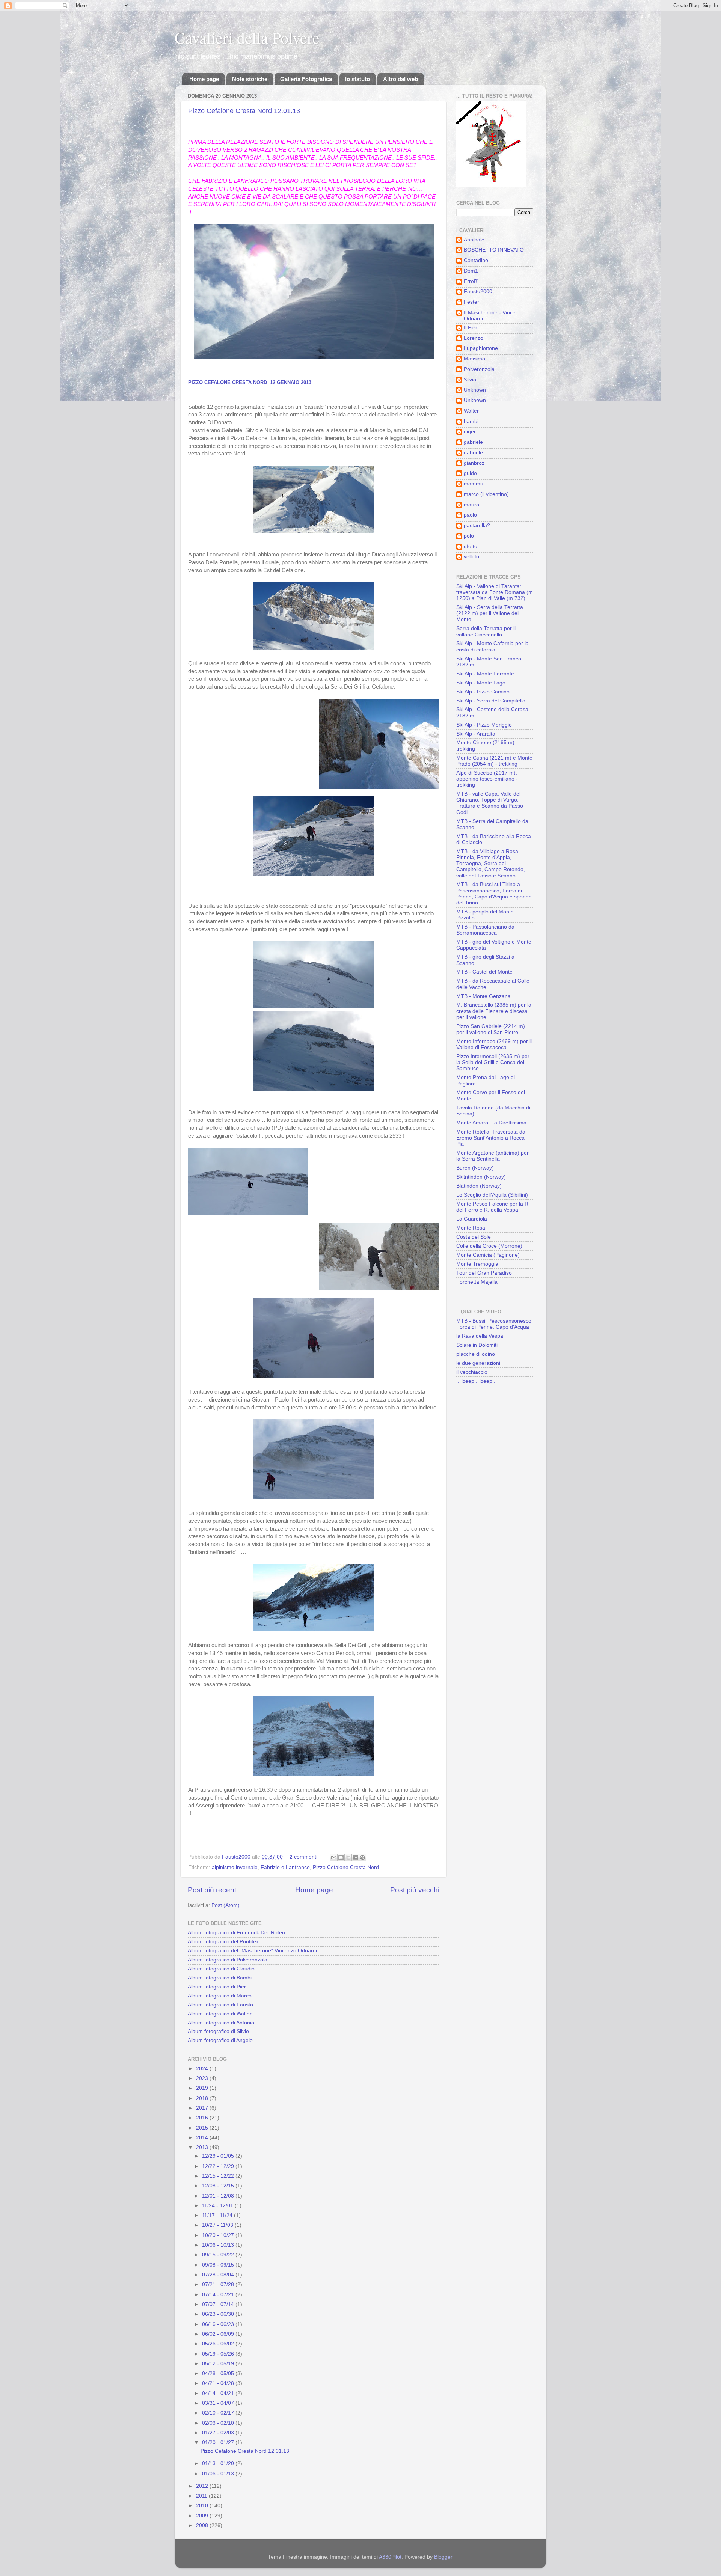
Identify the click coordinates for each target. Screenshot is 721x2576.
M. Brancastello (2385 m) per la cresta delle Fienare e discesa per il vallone (494, 1011)
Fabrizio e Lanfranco (285, 1867)
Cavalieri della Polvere (247, 38)
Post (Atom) (226, 1905)
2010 (203, 2506)
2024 (203, 2069)
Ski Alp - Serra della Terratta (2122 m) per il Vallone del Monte (490, 613)
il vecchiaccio (472, 1372)
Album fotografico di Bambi (220, 1978)
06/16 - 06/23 (219, 2324)
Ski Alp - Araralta (476, 734)
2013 (203, 2147)
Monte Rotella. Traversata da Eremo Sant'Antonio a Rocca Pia (491, 1138)
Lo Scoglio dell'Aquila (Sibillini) (492, 1195)
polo (469, 536)
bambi (471, 421)
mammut (474, 484)
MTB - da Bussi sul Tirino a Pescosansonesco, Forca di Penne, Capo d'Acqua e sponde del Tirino (494, 894)
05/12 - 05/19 (219, 2364)
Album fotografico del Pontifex (223, 1942)
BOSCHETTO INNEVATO (494, 250)
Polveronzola (479, 369)
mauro (471, 505)
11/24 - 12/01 (218, 2206)
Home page (204, 79)
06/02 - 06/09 (219, 2334)
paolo (470, 515)
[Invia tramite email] (334, 1857)
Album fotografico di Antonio (221, 2023)
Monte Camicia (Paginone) (488, 1255)
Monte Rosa (471, 1228)
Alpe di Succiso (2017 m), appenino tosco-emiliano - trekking (487, 779)
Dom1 (471, 271)
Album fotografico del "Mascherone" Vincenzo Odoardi (252, 1951)
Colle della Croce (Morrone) (489, 1246)
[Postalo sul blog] (341, 1857)
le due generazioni (478, 1363)
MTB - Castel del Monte (484, 972)
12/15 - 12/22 (219, 2176)
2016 (203, 2118)
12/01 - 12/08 (219, 2196)
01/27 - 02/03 (219, 2433)
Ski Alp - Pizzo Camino (483, 692)
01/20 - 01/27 (219, 2443)
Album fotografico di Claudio (221, 1969)
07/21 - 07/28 (219, 2284)
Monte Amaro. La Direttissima (491, 1123)
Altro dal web (400, 79)
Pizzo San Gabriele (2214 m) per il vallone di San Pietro (491, 1029)
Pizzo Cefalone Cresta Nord (346, 1867)
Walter (471, 411)
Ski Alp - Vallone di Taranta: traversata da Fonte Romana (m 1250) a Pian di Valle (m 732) (495, 592)
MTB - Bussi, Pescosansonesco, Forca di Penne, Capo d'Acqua (495, 1324)
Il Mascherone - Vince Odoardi (490, 316)
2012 (203, 2486)
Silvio (470, 380)
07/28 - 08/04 (219, 2275)
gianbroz (474, 463)
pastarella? (477, 525)
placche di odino (476, 1354)
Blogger (443, 2557)
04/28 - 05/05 (219, 2373)
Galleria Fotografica (306, 79)
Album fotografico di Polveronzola (228, 1960)
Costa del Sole (474, 1237)
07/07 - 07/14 (219, 2304)
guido (470, 473)
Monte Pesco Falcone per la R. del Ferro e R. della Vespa (493, 1207)
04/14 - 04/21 (219, 2393)
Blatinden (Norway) (479, 1186)
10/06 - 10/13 (219, 2245)
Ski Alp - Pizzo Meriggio (484, 725)
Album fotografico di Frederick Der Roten (236, 1933)
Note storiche (250, 79)
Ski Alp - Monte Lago (481, 683)
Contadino (476, 260)
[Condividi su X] (348, 1857)
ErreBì (471, 281)
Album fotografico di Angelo (220, 2040)
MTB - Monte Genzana (483, 996)
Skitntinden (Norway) (481, 1177)
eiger (470, 432)
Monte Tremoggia (477, 1264)
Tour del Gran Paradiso (484, 1273)
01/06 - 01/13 (219, 2474)
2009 (203, 2516)
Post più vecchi (415, 1890)
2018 (203, 2098)
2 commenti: (305, 1857)
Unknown (475, 390)
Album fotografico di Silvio (218, 2031)
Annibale (474, 240)
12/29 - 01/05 (219, 2156)
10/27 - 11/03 (218, 2225)
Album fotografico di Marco (220, 1996)
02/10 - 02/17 (219, 2413)
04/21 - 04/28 (219, 2383)
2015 (203, 2128)
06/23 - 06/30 (219, 2314)
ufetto (471, 546)
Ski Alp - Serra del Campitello (491, 701)
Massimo (474, 359)
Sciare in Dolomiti (477, 1345)
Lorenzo (474, 338)
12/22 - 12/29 (219, 2166)
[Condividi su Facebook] (355, 1857)
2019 (203, 2088)
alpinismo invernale (235, 1867)
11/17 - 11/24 (218, 2215)
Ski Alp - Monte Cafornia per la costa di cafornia (492, 646)
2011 (202, 2496)
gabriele (473, 442)
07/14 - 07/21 (219, 2295)
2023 (203, 2078)
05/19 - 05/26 (219, 2354)
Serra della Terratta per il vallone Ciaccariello (486, 631)
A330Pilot (390, 2557)
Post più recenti (213, 1890)
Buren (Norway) (475, 1168)
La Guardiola (472, 1219)
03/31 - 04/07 (219, 2403)
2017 (203, 2108)
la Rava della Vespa (480, 1336)
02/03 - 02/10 (219, 2423)
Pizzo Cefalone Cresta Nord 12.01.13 (244, 111)
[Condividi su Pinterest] (362, 1857)
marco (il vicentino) (486, 494)
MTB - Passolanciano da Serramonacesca (485, 930)
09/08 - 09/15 (219, 2265)
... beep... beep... (477, 1381)
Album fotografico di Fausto (220, 2005)
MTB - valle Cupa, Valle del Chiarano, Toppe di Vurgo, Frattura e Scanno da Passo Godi (490, 803)
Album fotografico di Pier (217, 1987)
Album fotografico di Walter (220, 2014)
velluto (471, 557)
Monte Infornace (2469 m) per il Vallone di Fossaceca (494, 1044)
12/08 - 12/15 (219, 2186)
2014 (203, 2138)
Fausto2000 (478, 292)
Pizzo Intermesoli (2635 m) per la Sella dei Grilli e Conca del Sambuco (493, 1062)
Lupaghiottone (481, 348)
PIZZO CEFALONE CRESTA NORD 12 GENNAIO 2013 (250, 382)
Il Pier (471, 328)
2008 (203, 2526)
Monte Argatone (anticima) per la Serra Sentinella (492, 1156)
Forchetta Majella (477, 1282)
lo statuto (357, 79)
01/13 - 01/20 (219, 2464)
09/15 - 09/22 (219, 2255)
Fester (471, 302)
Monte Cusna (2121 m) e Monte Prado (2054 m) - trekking (494, 761)
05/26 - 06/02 (219, 2344)
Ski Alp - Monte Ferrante (485, 674)
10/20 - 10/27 (219, 2235)
